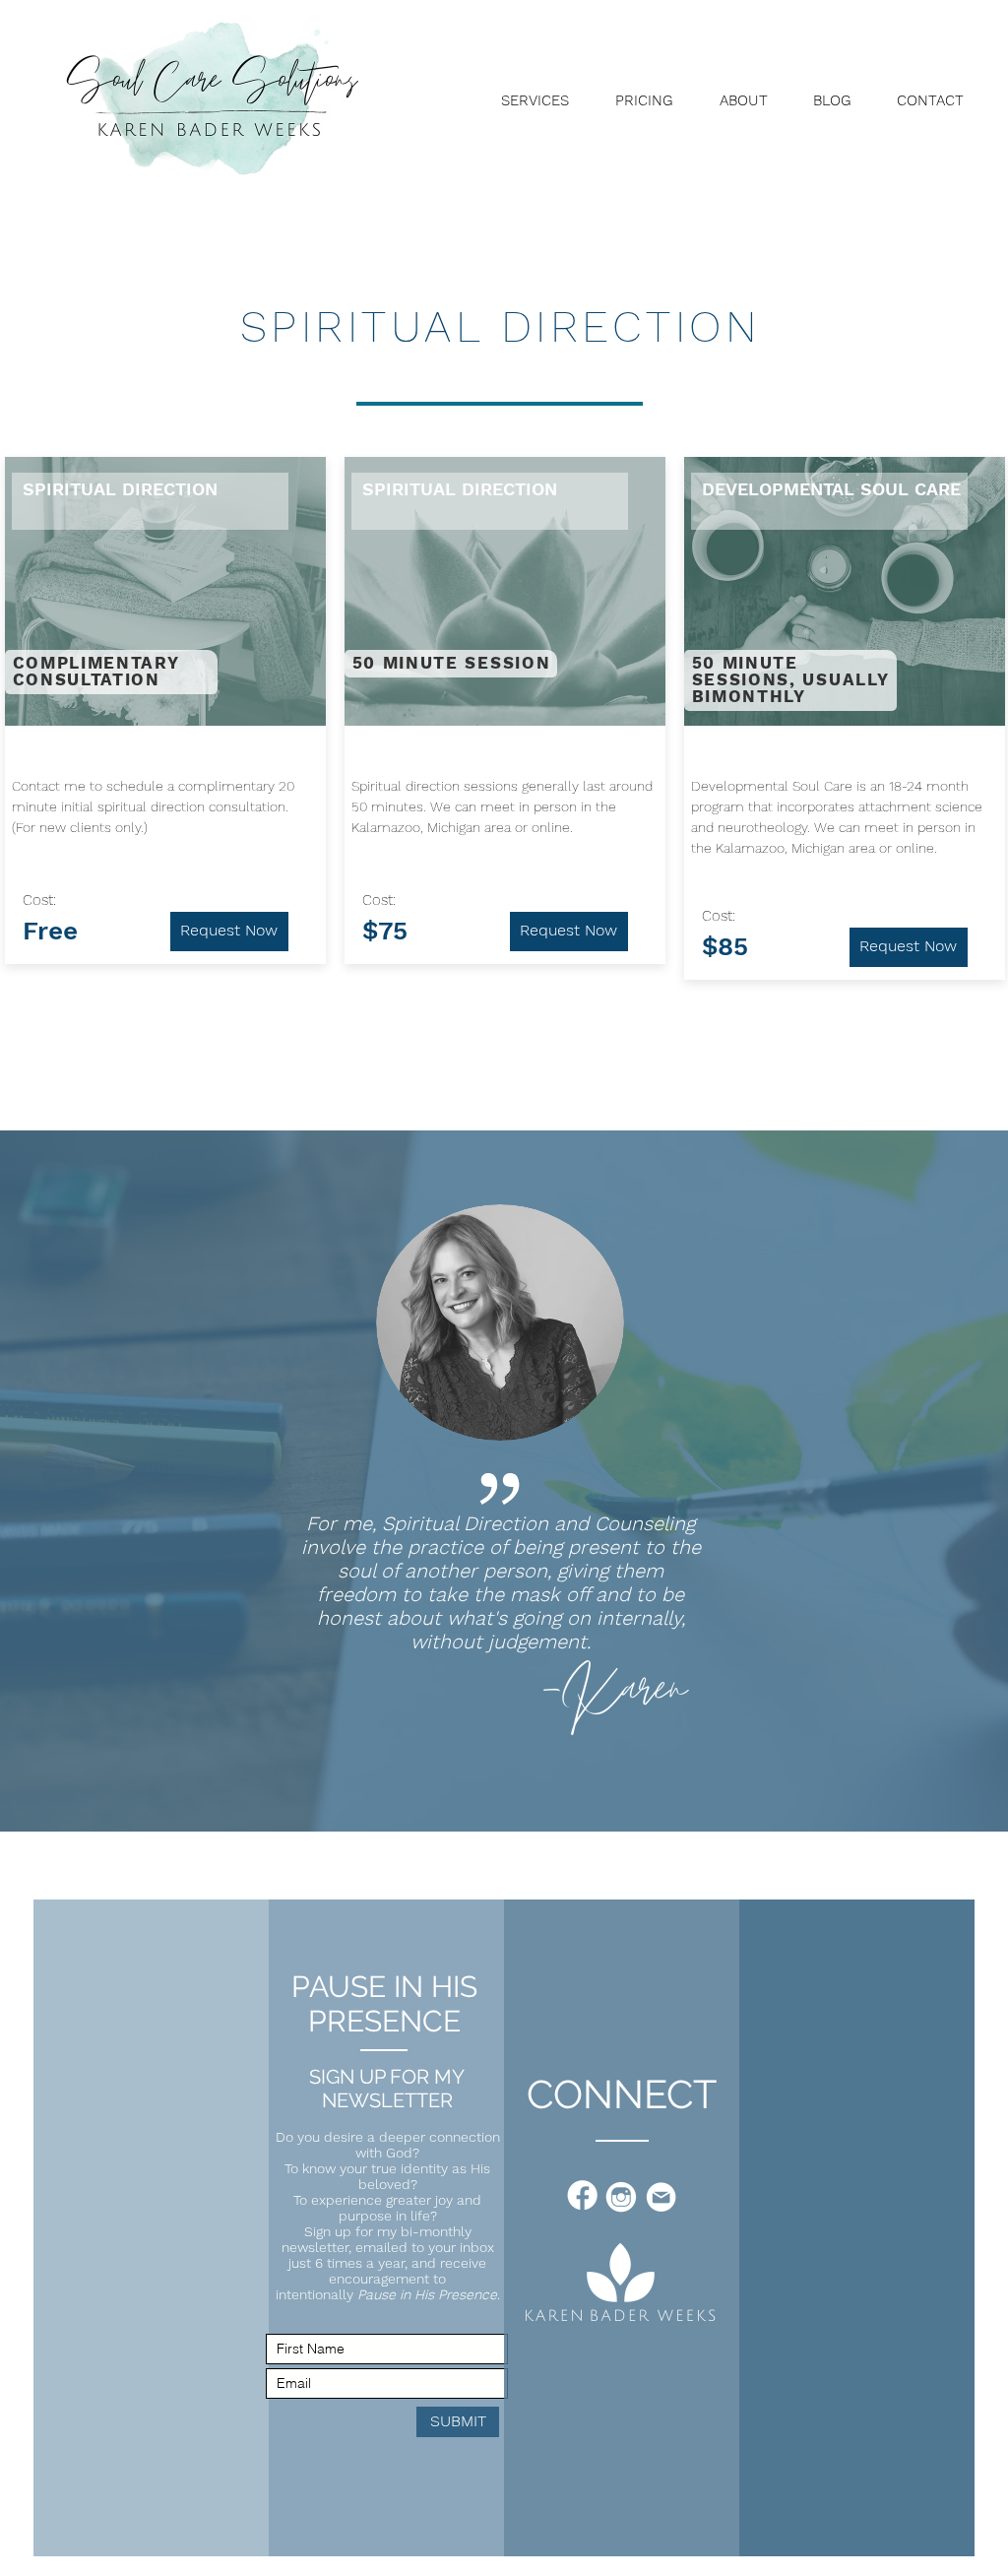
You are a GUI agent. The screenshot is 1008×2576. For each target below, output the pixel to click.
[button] (535, 100)
